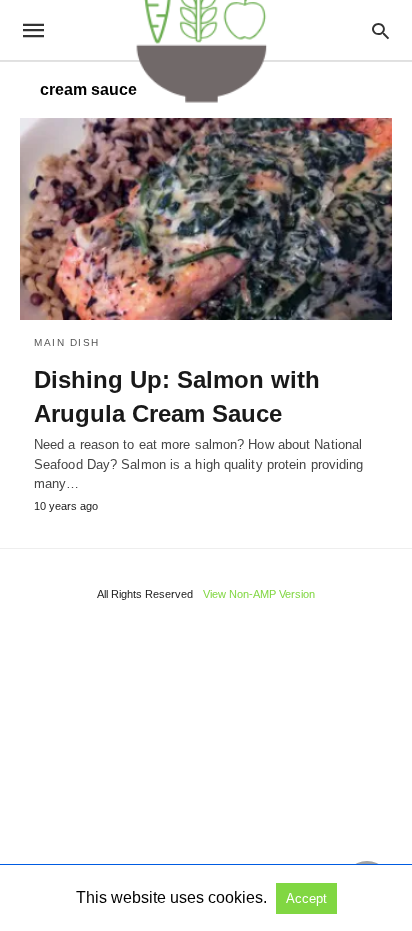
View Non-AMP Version (259, 594)
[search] (380, 30)
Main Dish (67, 342)
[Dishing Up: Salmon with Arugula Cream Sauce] (206, 219)
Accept (306, 898)
